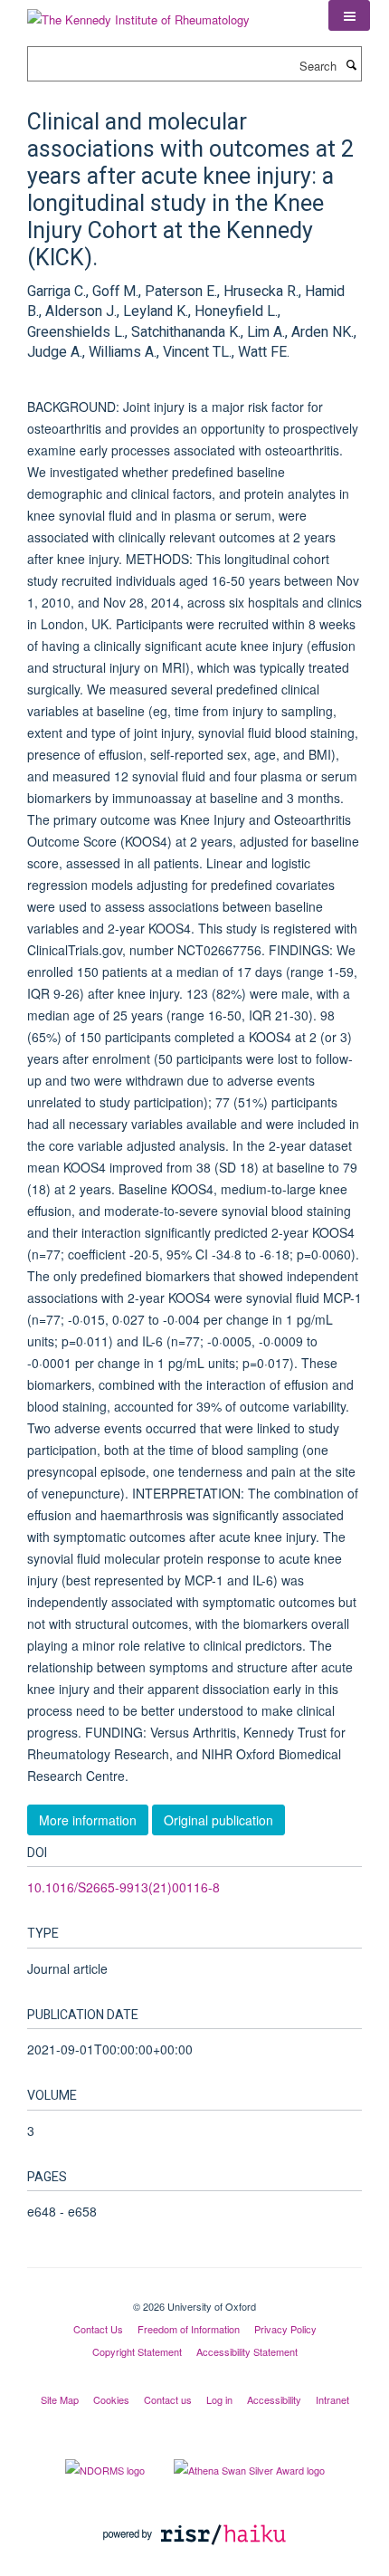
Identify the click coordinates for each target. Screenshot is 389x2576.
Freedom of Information (189, 2329)
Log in (219, 2399)
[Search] (351, 64)
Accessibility (274, 2399)
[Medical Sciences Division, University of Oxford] (194, 2291)
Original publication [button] (218, 1820)
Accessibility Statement (247, 2351)
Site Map (60, 2399)
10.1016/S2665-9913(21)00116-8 (123, 1887)
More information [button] (88, 1820)
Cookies (111, 2399)
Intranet (332, 2399)
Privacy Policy (285, 2329)
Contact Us (98, 2329)
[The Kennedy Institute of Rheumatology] (138, 13)
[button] (349, 15)
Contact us (168, 2399)
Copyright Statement (137, 2351)
